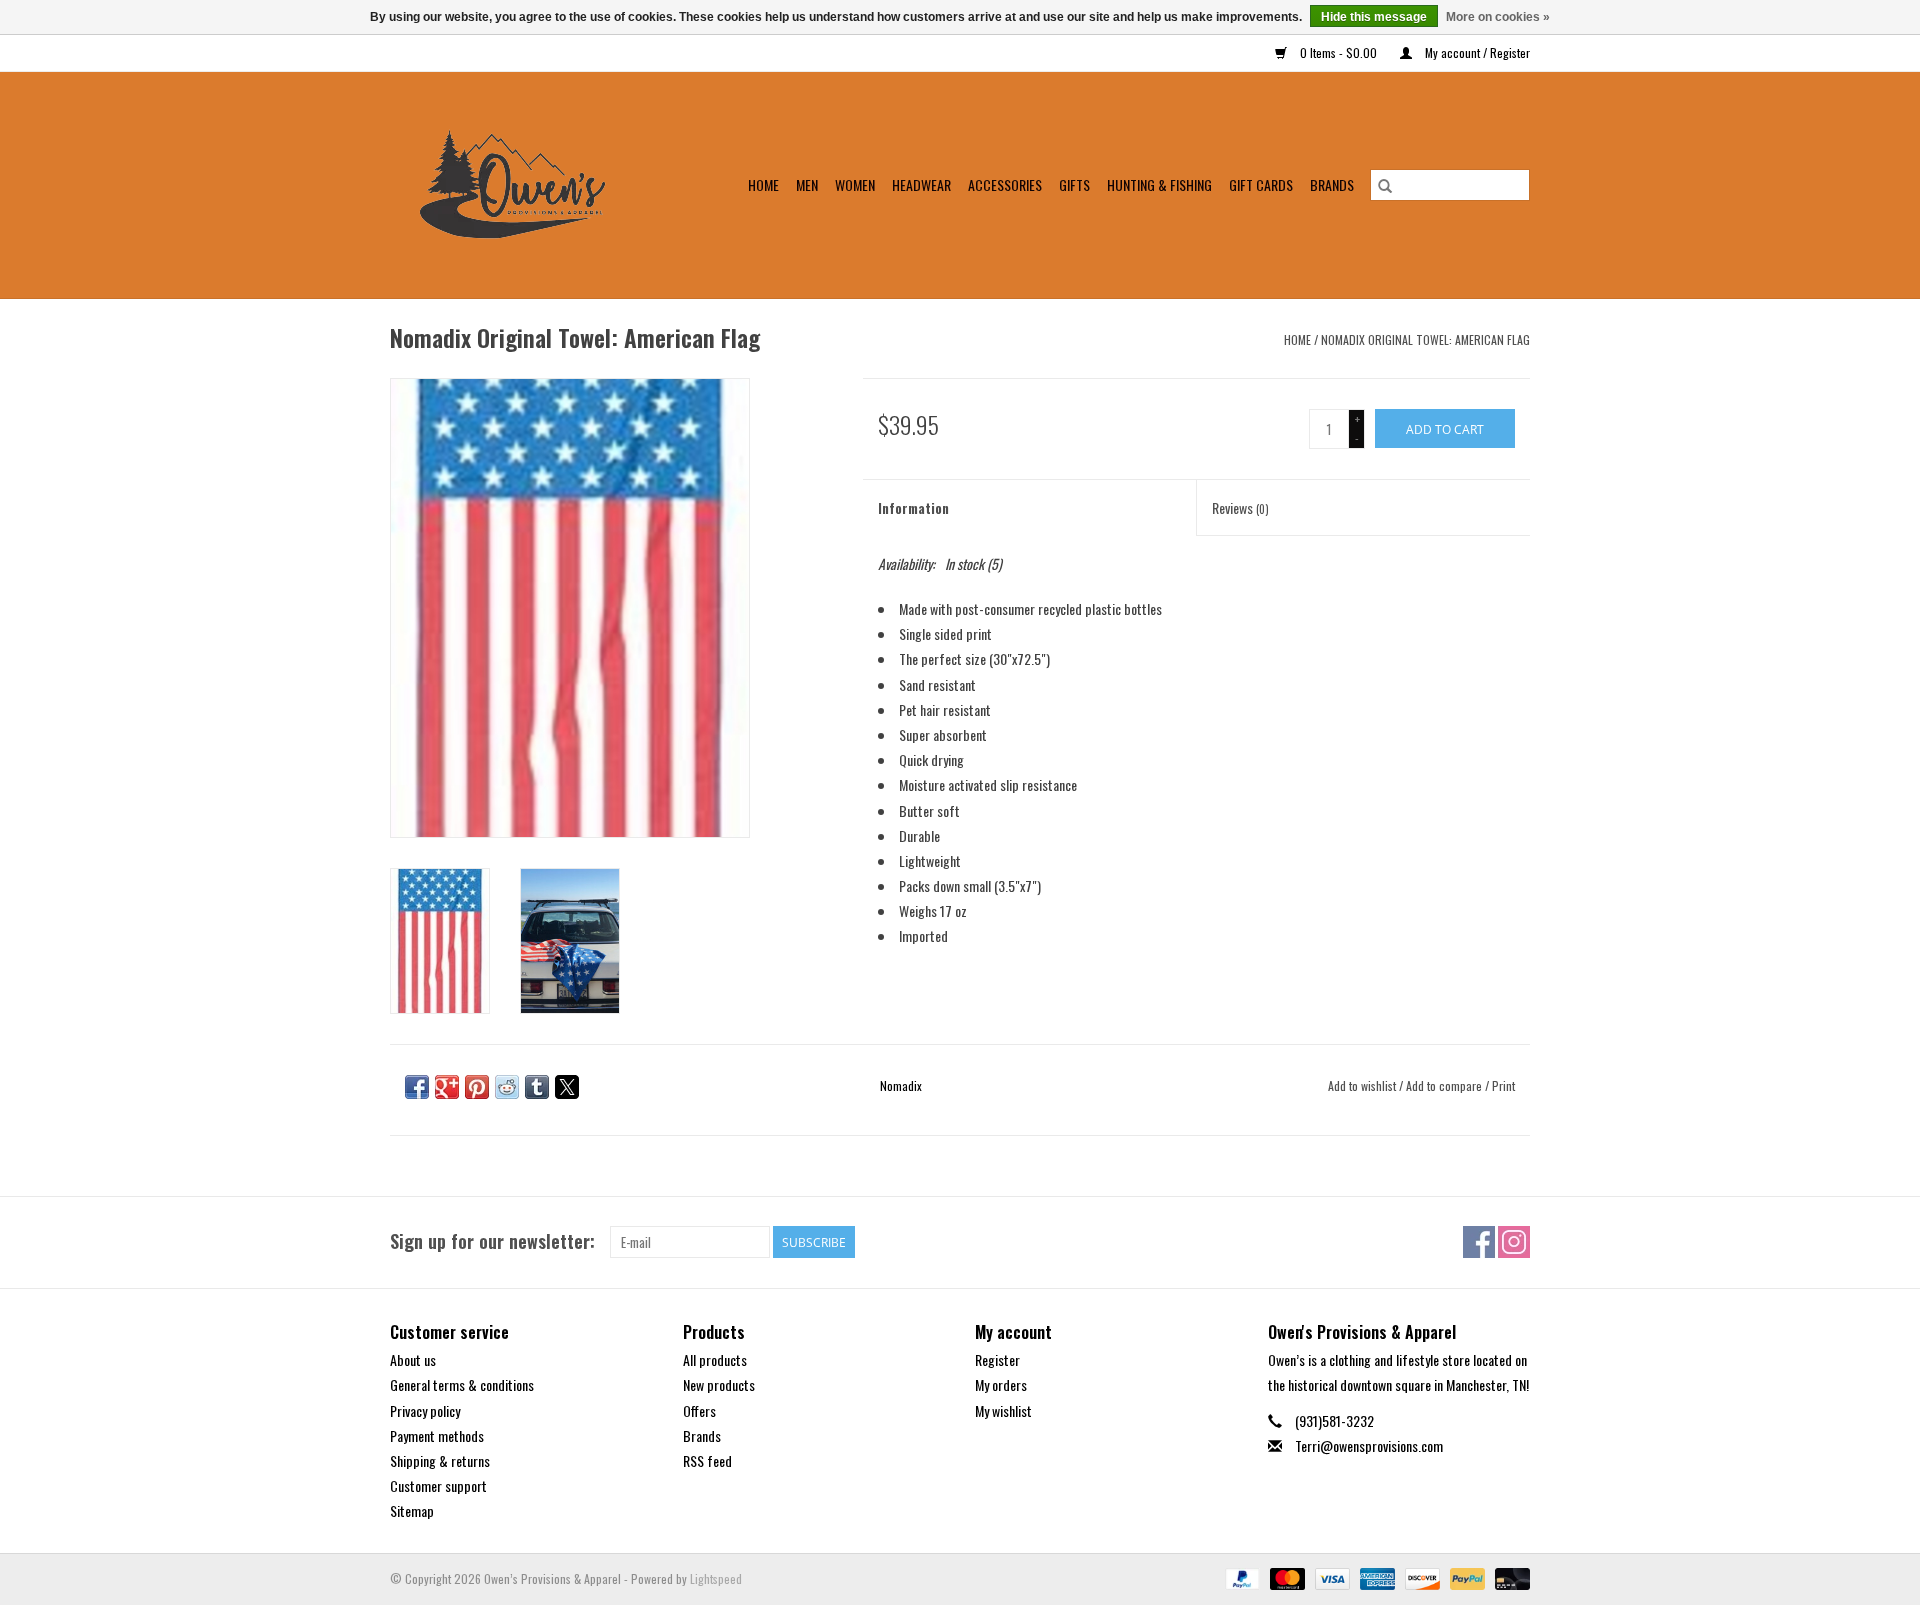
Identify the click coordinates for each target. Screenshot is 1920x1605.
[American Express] (1375, 1577)
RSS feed (707, 1460)
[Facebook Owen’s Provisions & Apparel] (1479, 1242)
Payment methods (437, 1435)
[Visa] (1330, 1577)
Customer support (438, 1485)
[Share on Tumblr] (537, 1087)
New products (719, 1384)
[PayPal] (1240, 1577)
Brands (1332, 184)
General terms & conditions (462, 1384)
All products (715, 1359)
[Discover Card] (1420, 1577)
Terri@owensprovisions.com (1369, 1445)
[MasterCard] (1285, 1577)
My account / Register (1476, 52)
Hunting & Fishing (1159, 184)
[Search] (1385, 185)
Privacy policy (425, 1410)
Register (997, 1359)
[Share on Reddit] (507, 1087)
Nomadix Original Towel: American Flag (1425, 339)
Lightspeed (716, 1578)
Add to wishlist (1363, 1085)
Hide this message (1374, 17)
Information (913, 507)
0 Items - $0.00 (1338, 52)
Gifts (1074, 184)
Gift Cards (1261, 184)
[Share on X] (567, 1087)
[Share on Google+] (447, 1087)
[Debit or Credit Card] (1509, 1577)
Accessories (1005, 184)
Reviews (1240, 507)
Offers (699, 1410)
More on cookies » (1498, 17)
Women (855, 184)
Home (763, 184)
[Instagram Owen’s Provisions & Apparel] (1514, 1242)
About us (413, 1359)
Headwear (921, 184)
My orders (1001, 1384)
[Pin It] (477, 1087)
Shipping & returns (440, 1460)
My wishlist (1003, 1410)
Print (1503, 1085)
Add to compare (1445, 1085)
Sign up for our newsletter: (492, 1241)
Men (807, 184)
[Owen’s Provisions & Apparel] (525, 185)
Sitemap (412, 1510)
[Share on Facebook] (417, 1087)
